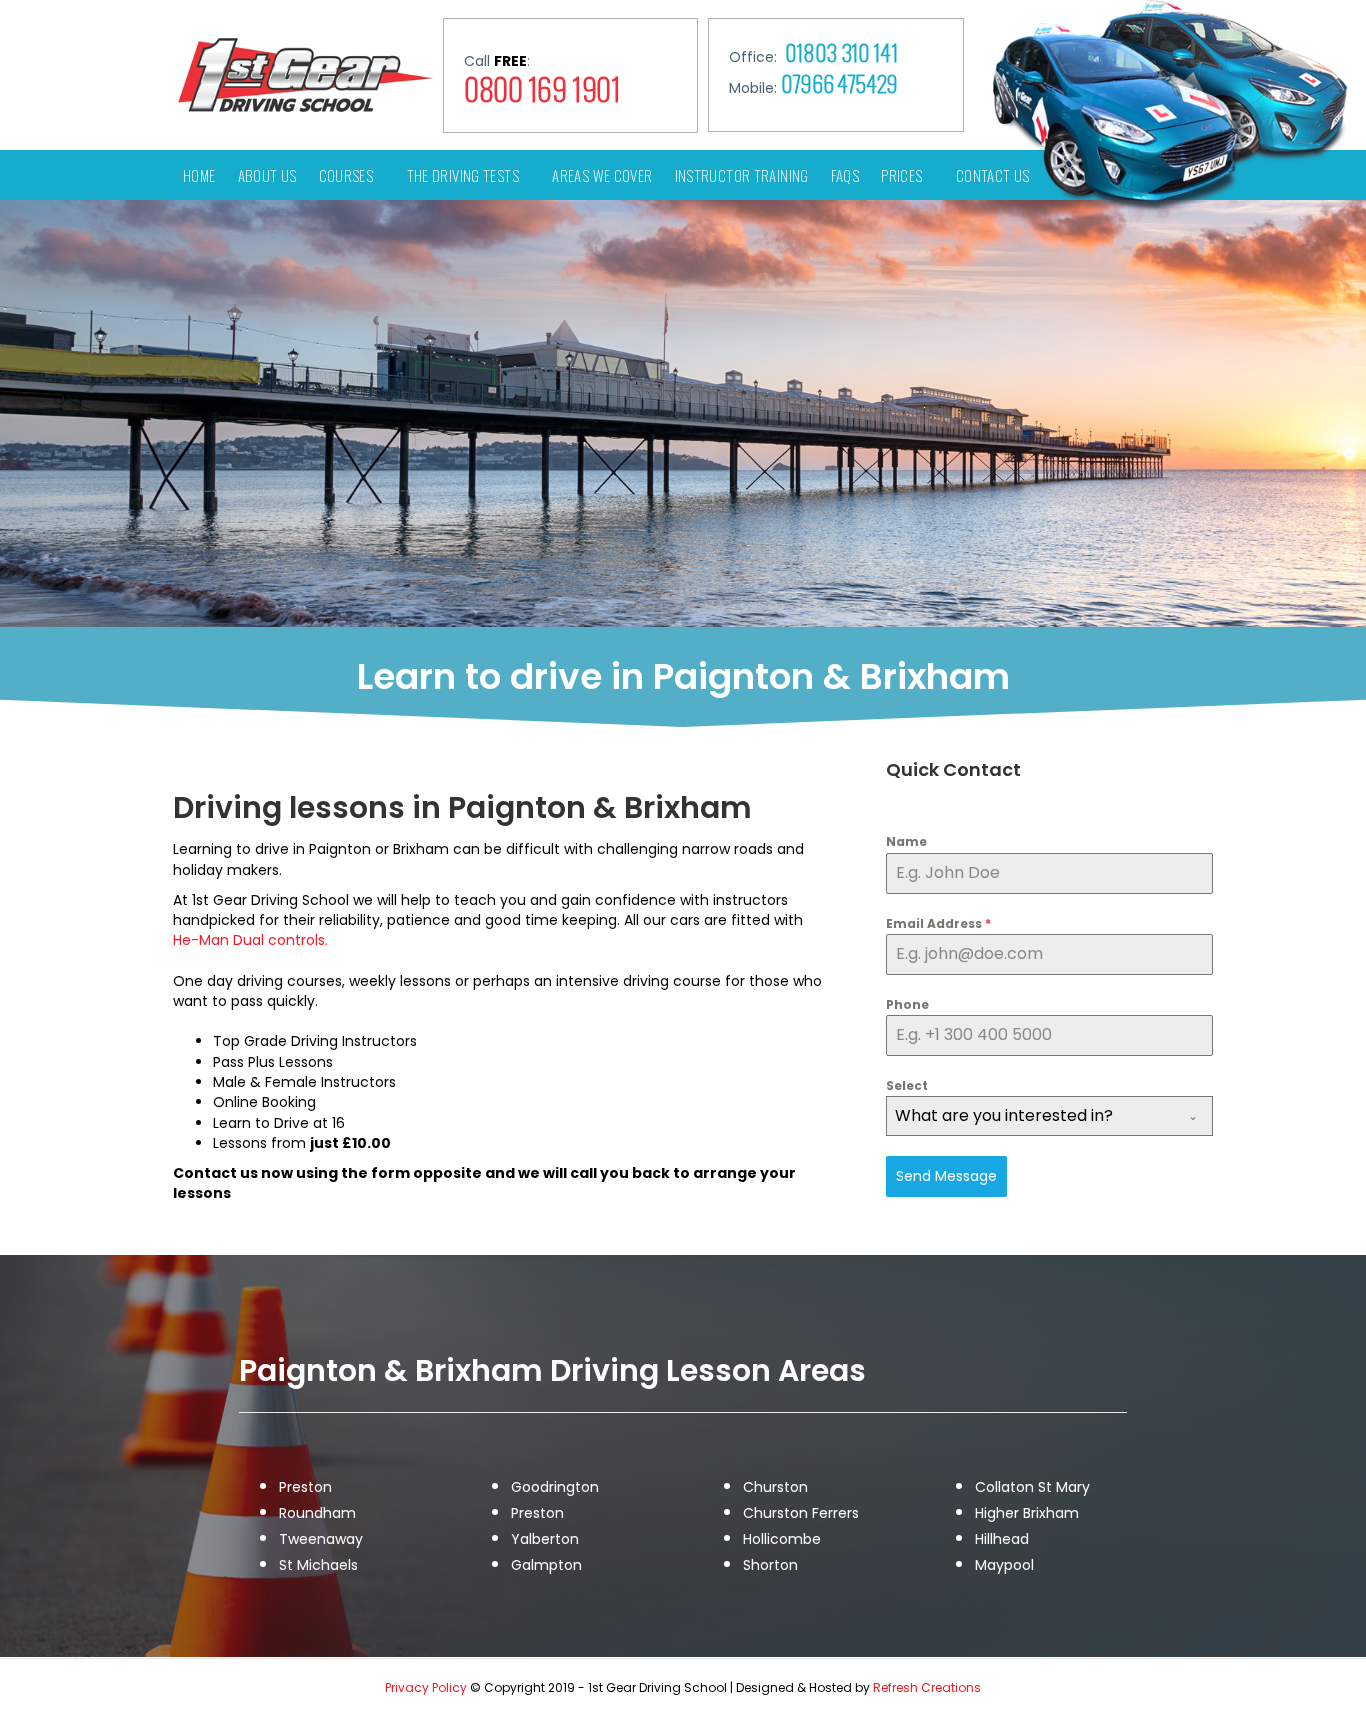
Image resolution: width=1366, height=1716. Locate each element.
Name (906, 841)
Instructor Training (742, 175)
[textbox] (1030, 1116)
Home (199, 175)
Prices (901, 175)
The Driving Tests (463, 175)
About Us (267, 175)
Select (907, 1085)
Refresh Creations (927, 1687)
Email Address (938, 923)
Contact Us (993, 175)
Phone (907, 1004)
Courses (346, 175)
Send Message (946, 1176)
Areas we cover (602, 175)
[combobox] (1049, 1116)
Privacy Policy (427, 1687)
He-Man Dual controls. (250, 940)
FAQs (845, 175)
